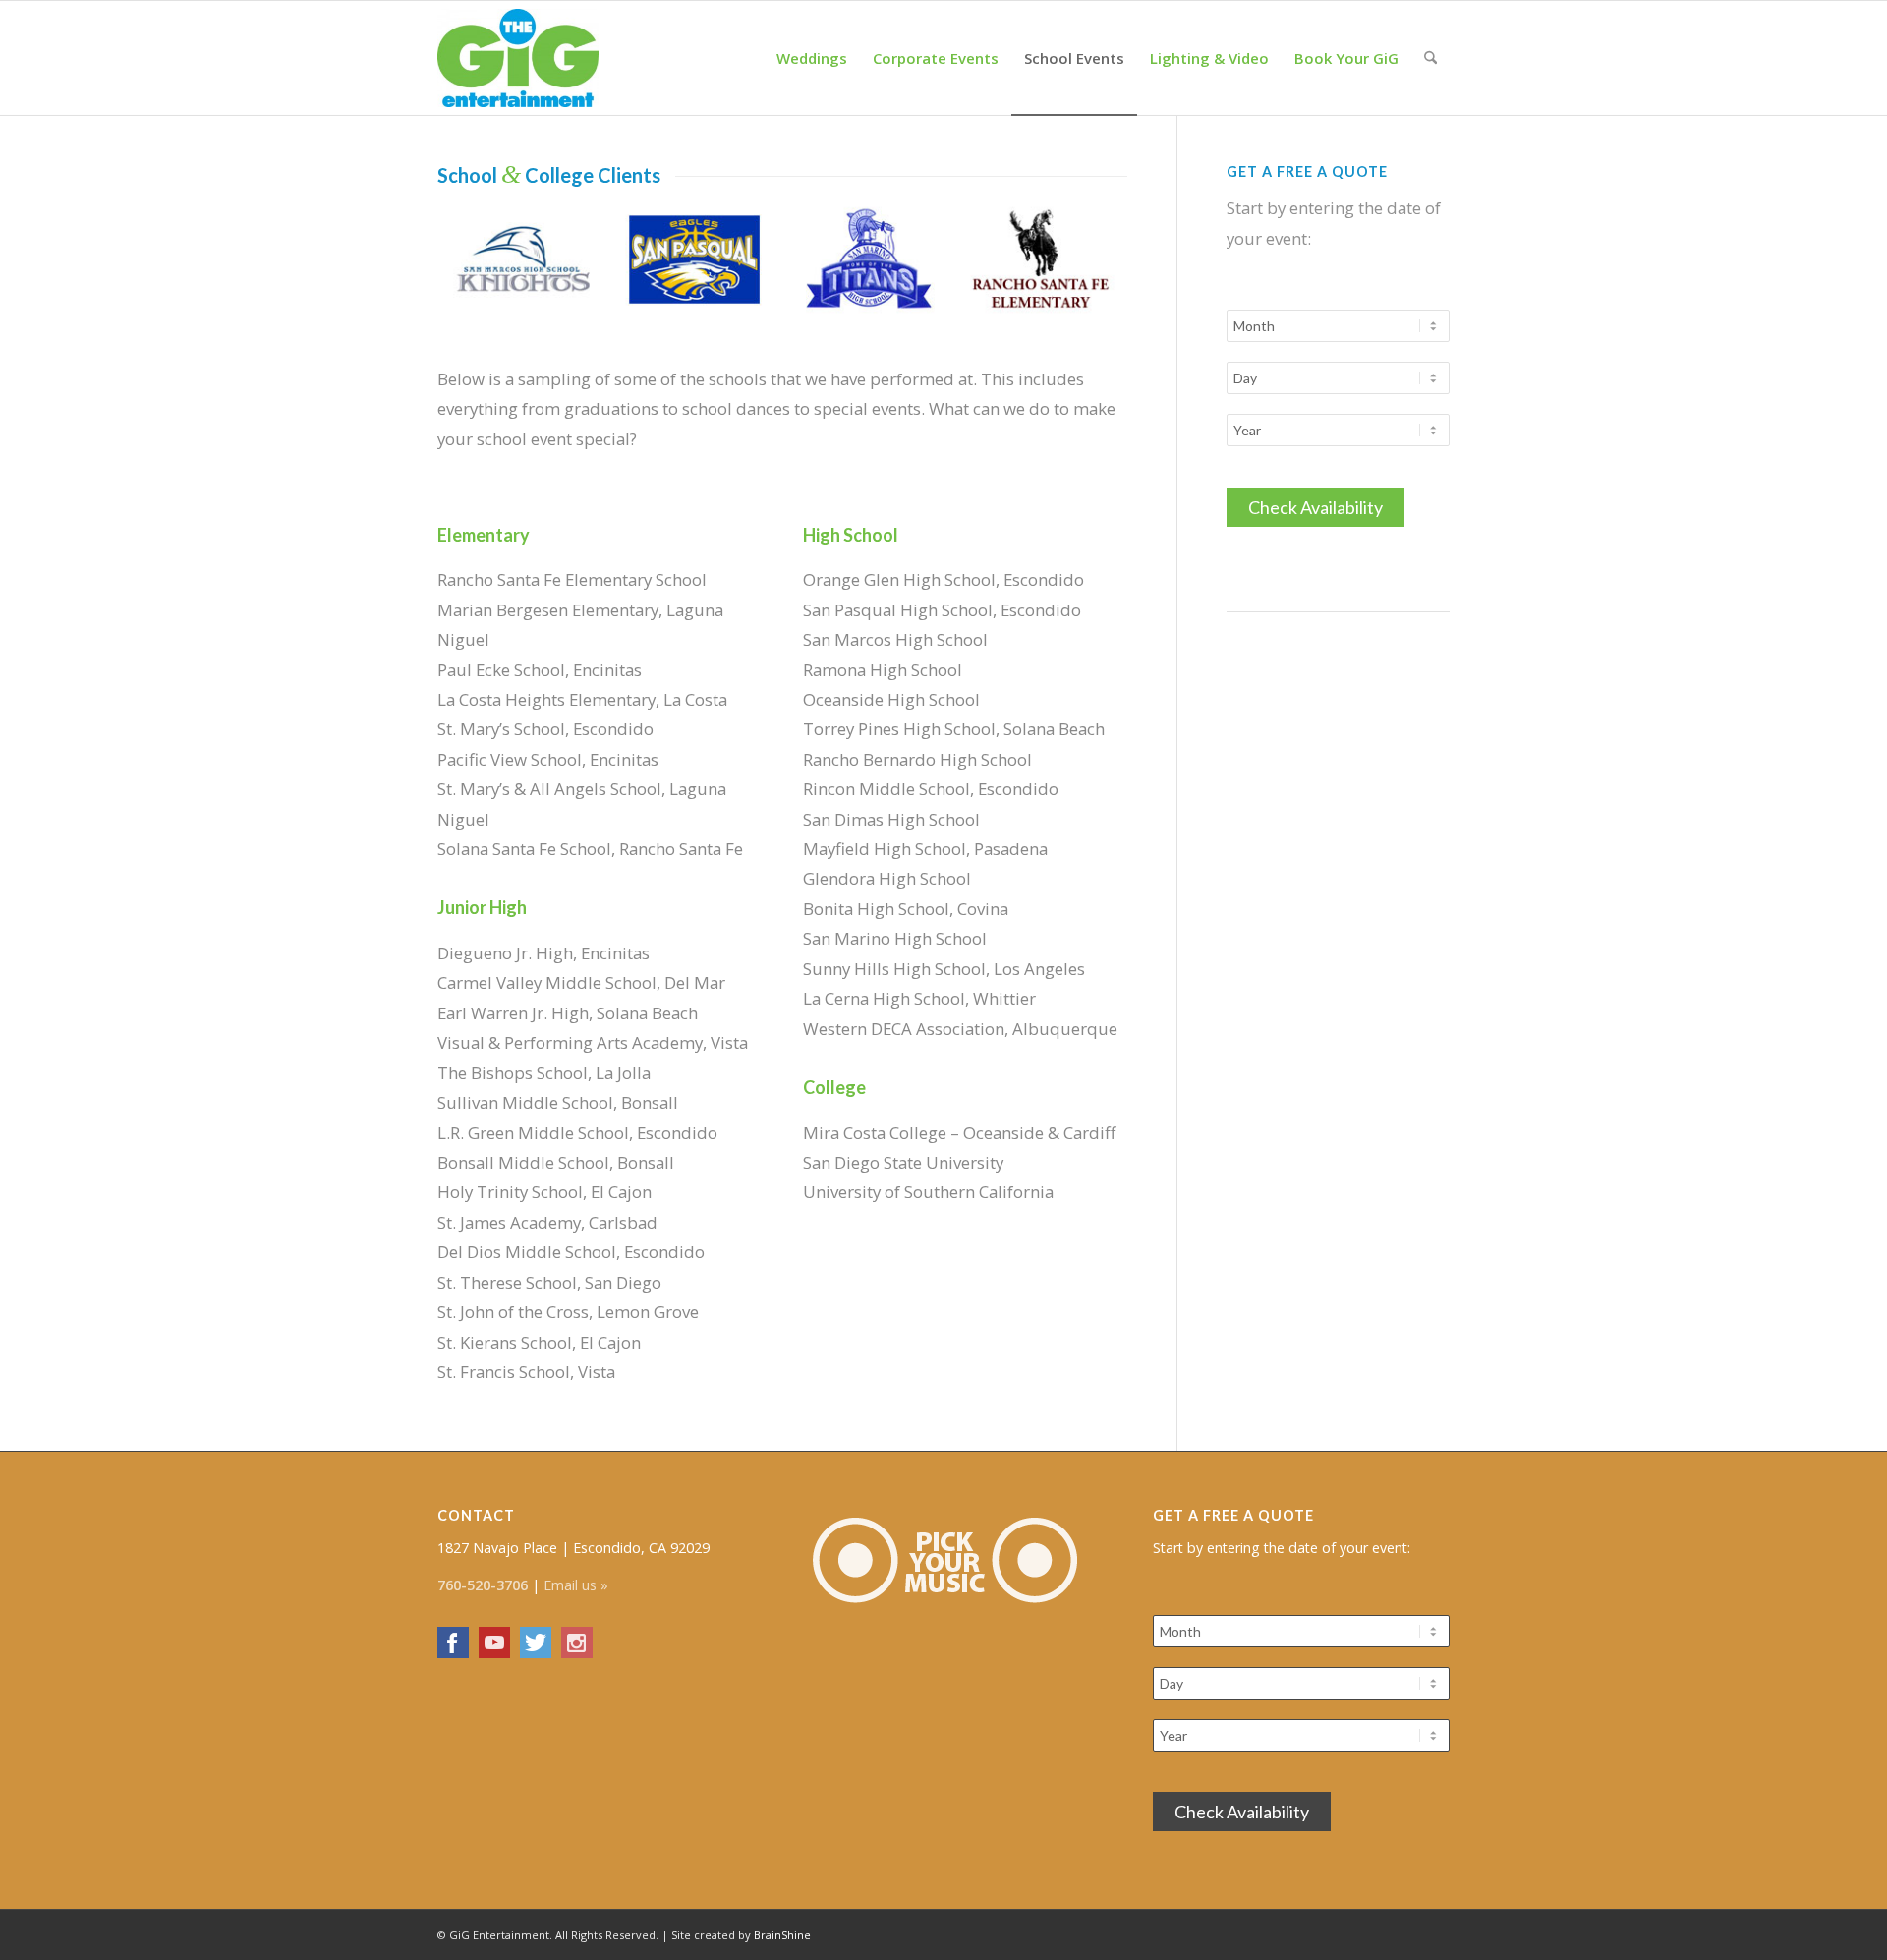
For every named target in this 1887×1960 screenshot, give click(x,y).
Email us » (576, 1585)
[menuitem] (812, 58)
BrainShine (782, 1935)
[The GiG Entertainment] (518, 58)
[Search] (1430, 58)
